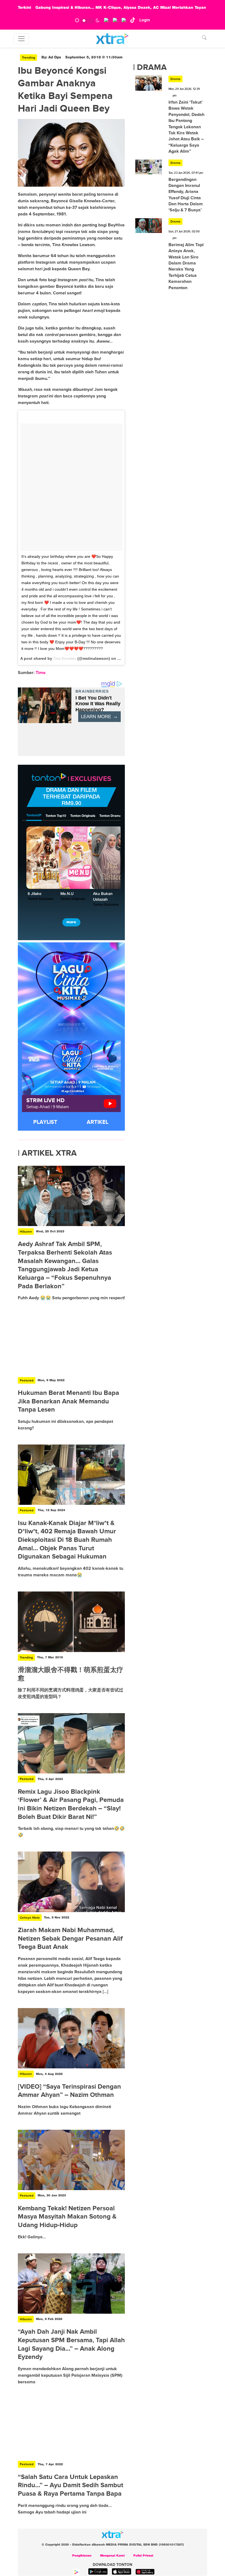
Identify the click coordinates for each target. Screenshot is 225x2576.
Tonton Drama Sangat (116, 816)
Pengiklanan (82, 2556)
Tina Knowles (65, 658)
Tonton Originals (83, 816)
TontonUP (34, 815)
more (71, 922)
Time (41, 673)
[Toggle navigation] (21, 39)
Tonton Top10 (56, 816)
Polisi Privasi (143, 2556)
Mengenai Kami (112, 2556)
